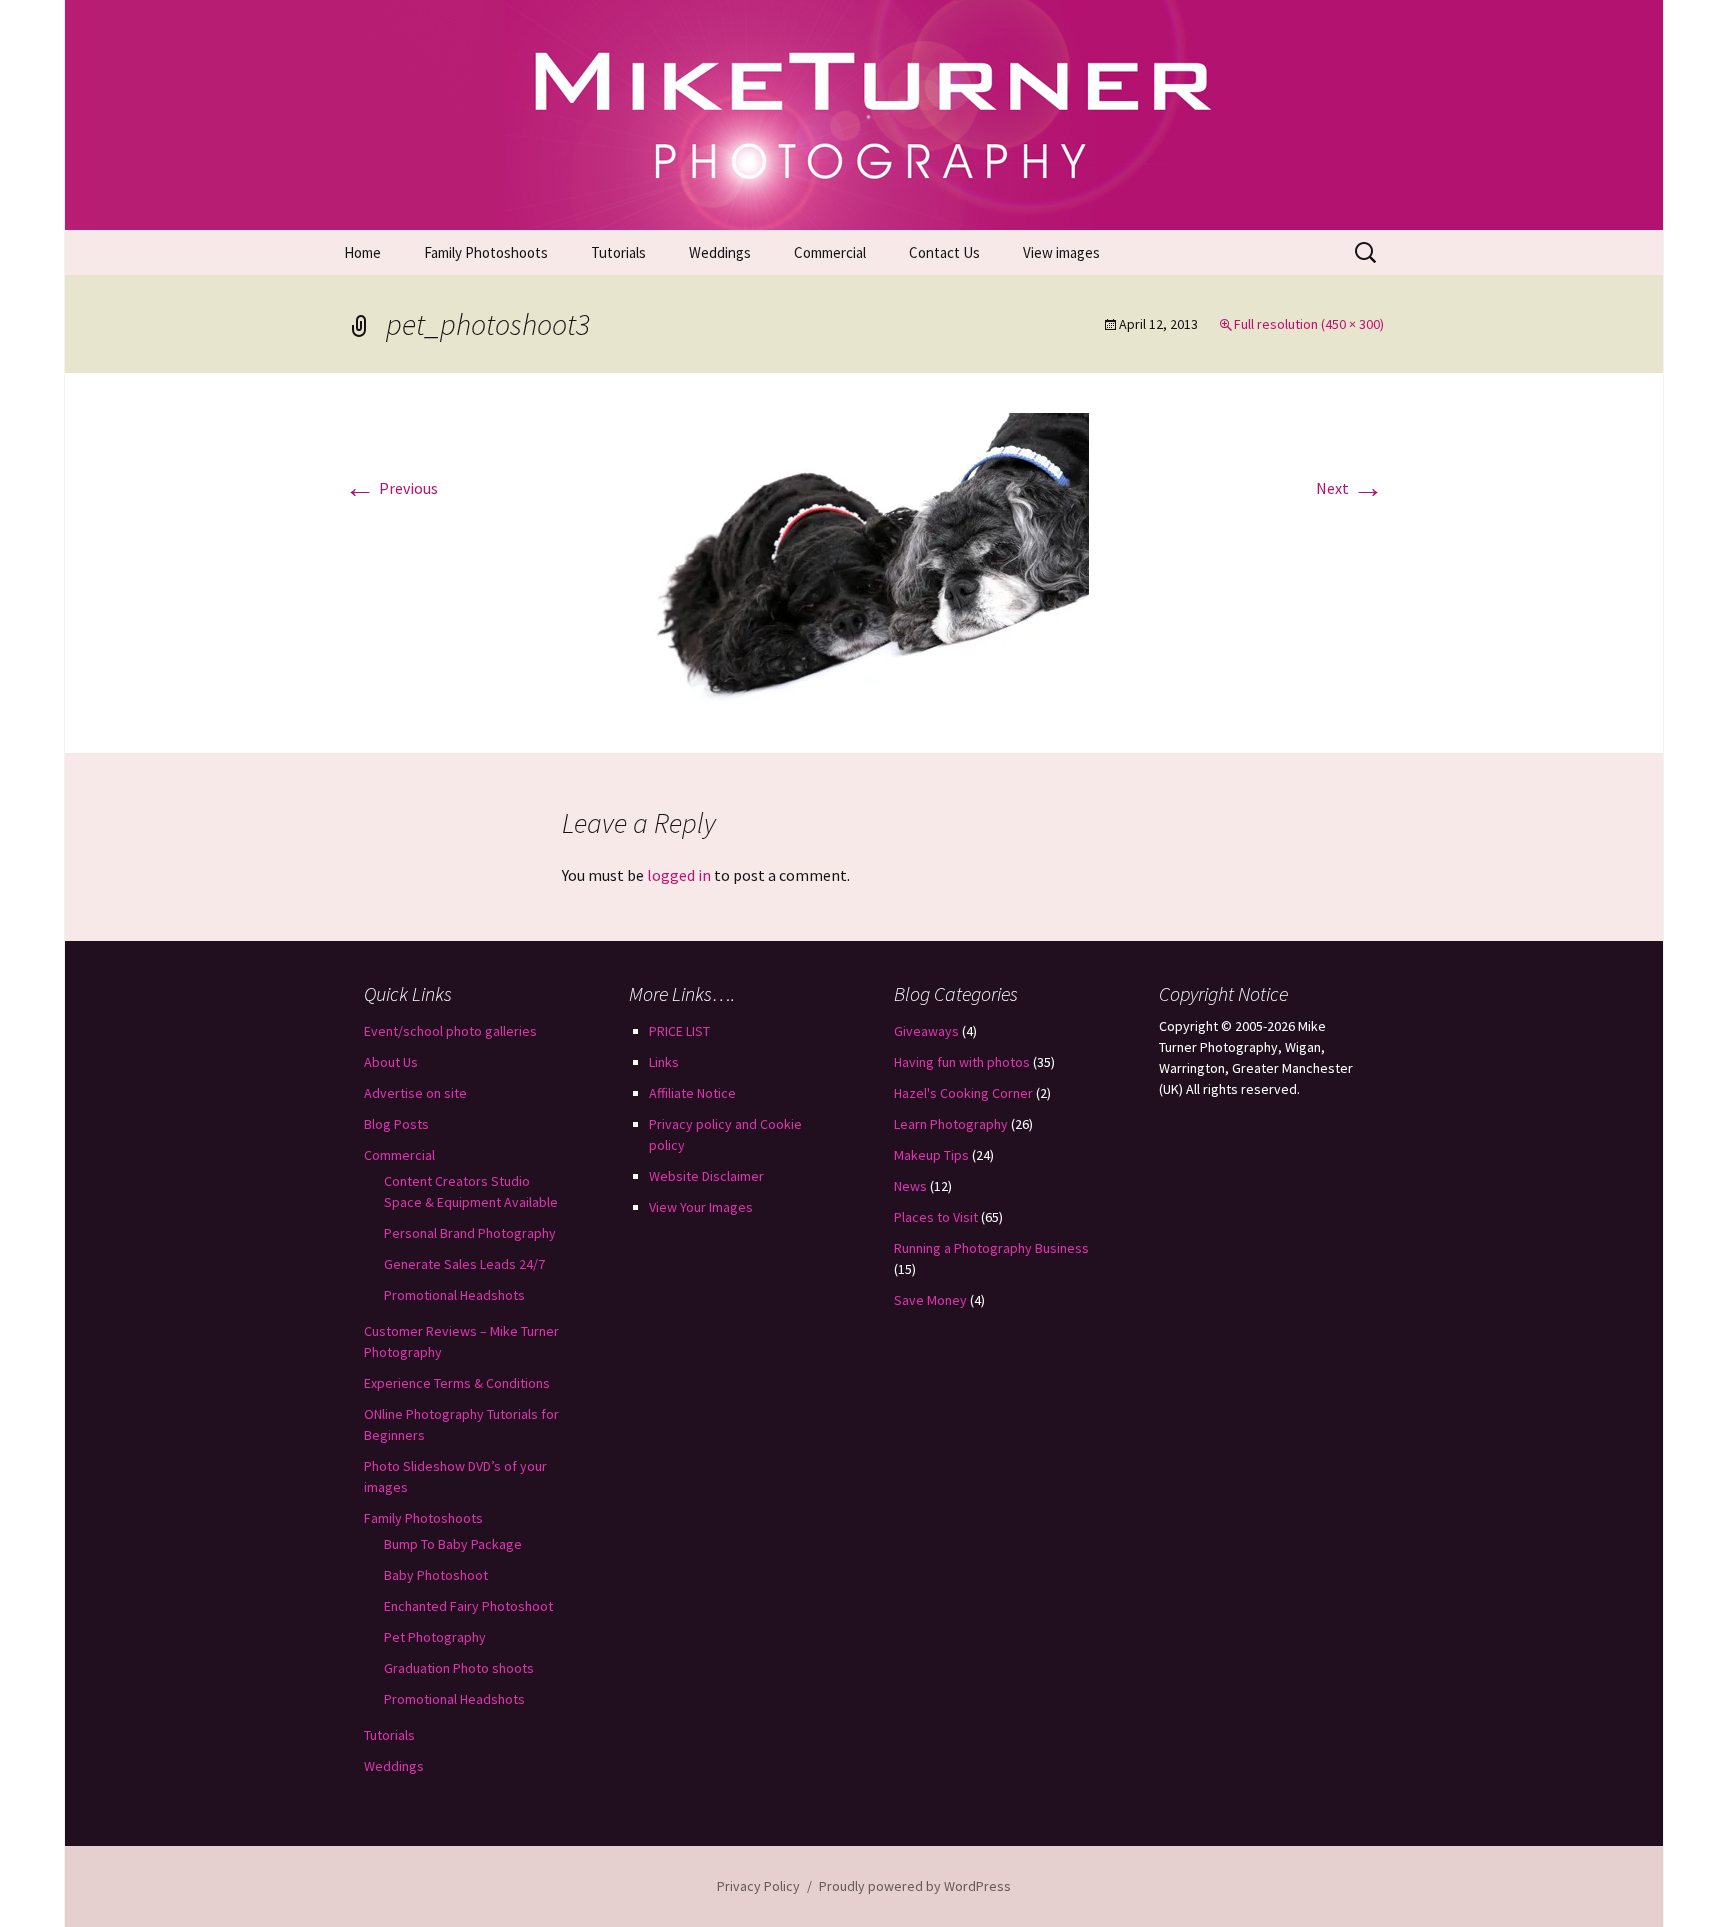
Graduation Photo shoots (459, 1668)
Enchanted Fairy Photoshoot (468, 1606)
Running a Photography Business (991, 1248)
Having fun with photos (962, 1062)
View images (1061, 252)
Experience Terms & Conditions (457, 1383)
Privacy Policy (758, 1886)
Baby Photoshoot (436, 1575)
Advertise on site (415, 1093)
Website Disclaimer (706, 1176)
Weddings (720, 252)
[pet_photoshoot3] (864, 561)
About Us (391, 1062)
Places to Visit (936, 1217)
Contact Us (944, 252)
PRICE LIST (679, 1031)
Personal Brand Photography (470, 1233)
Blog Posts (396, 1124)
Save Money (930, 1300)
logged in (679, 875)
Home (362, 252)
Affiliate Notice (692, 1093)
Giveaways (926, 1031)
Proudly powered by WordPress (915, 1886)
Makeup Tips (931, 1155)
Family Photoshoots (486, 252)
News (910, 1186)
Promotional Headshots (454, 1295)
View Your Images (701, 1207)
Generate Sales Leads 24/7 (464, 1264)
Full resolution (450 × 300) (1309, 324)
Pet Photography (435, 1637)
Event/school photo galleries (450, 1031)
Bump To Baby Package (453, 1544)
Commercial (830, 252)
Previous (391, 488)
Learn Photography (951, 1124)
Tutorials (618, 252)
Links (664, 1062)
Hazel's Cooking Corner (963, 1093)
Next (1350, 488)
